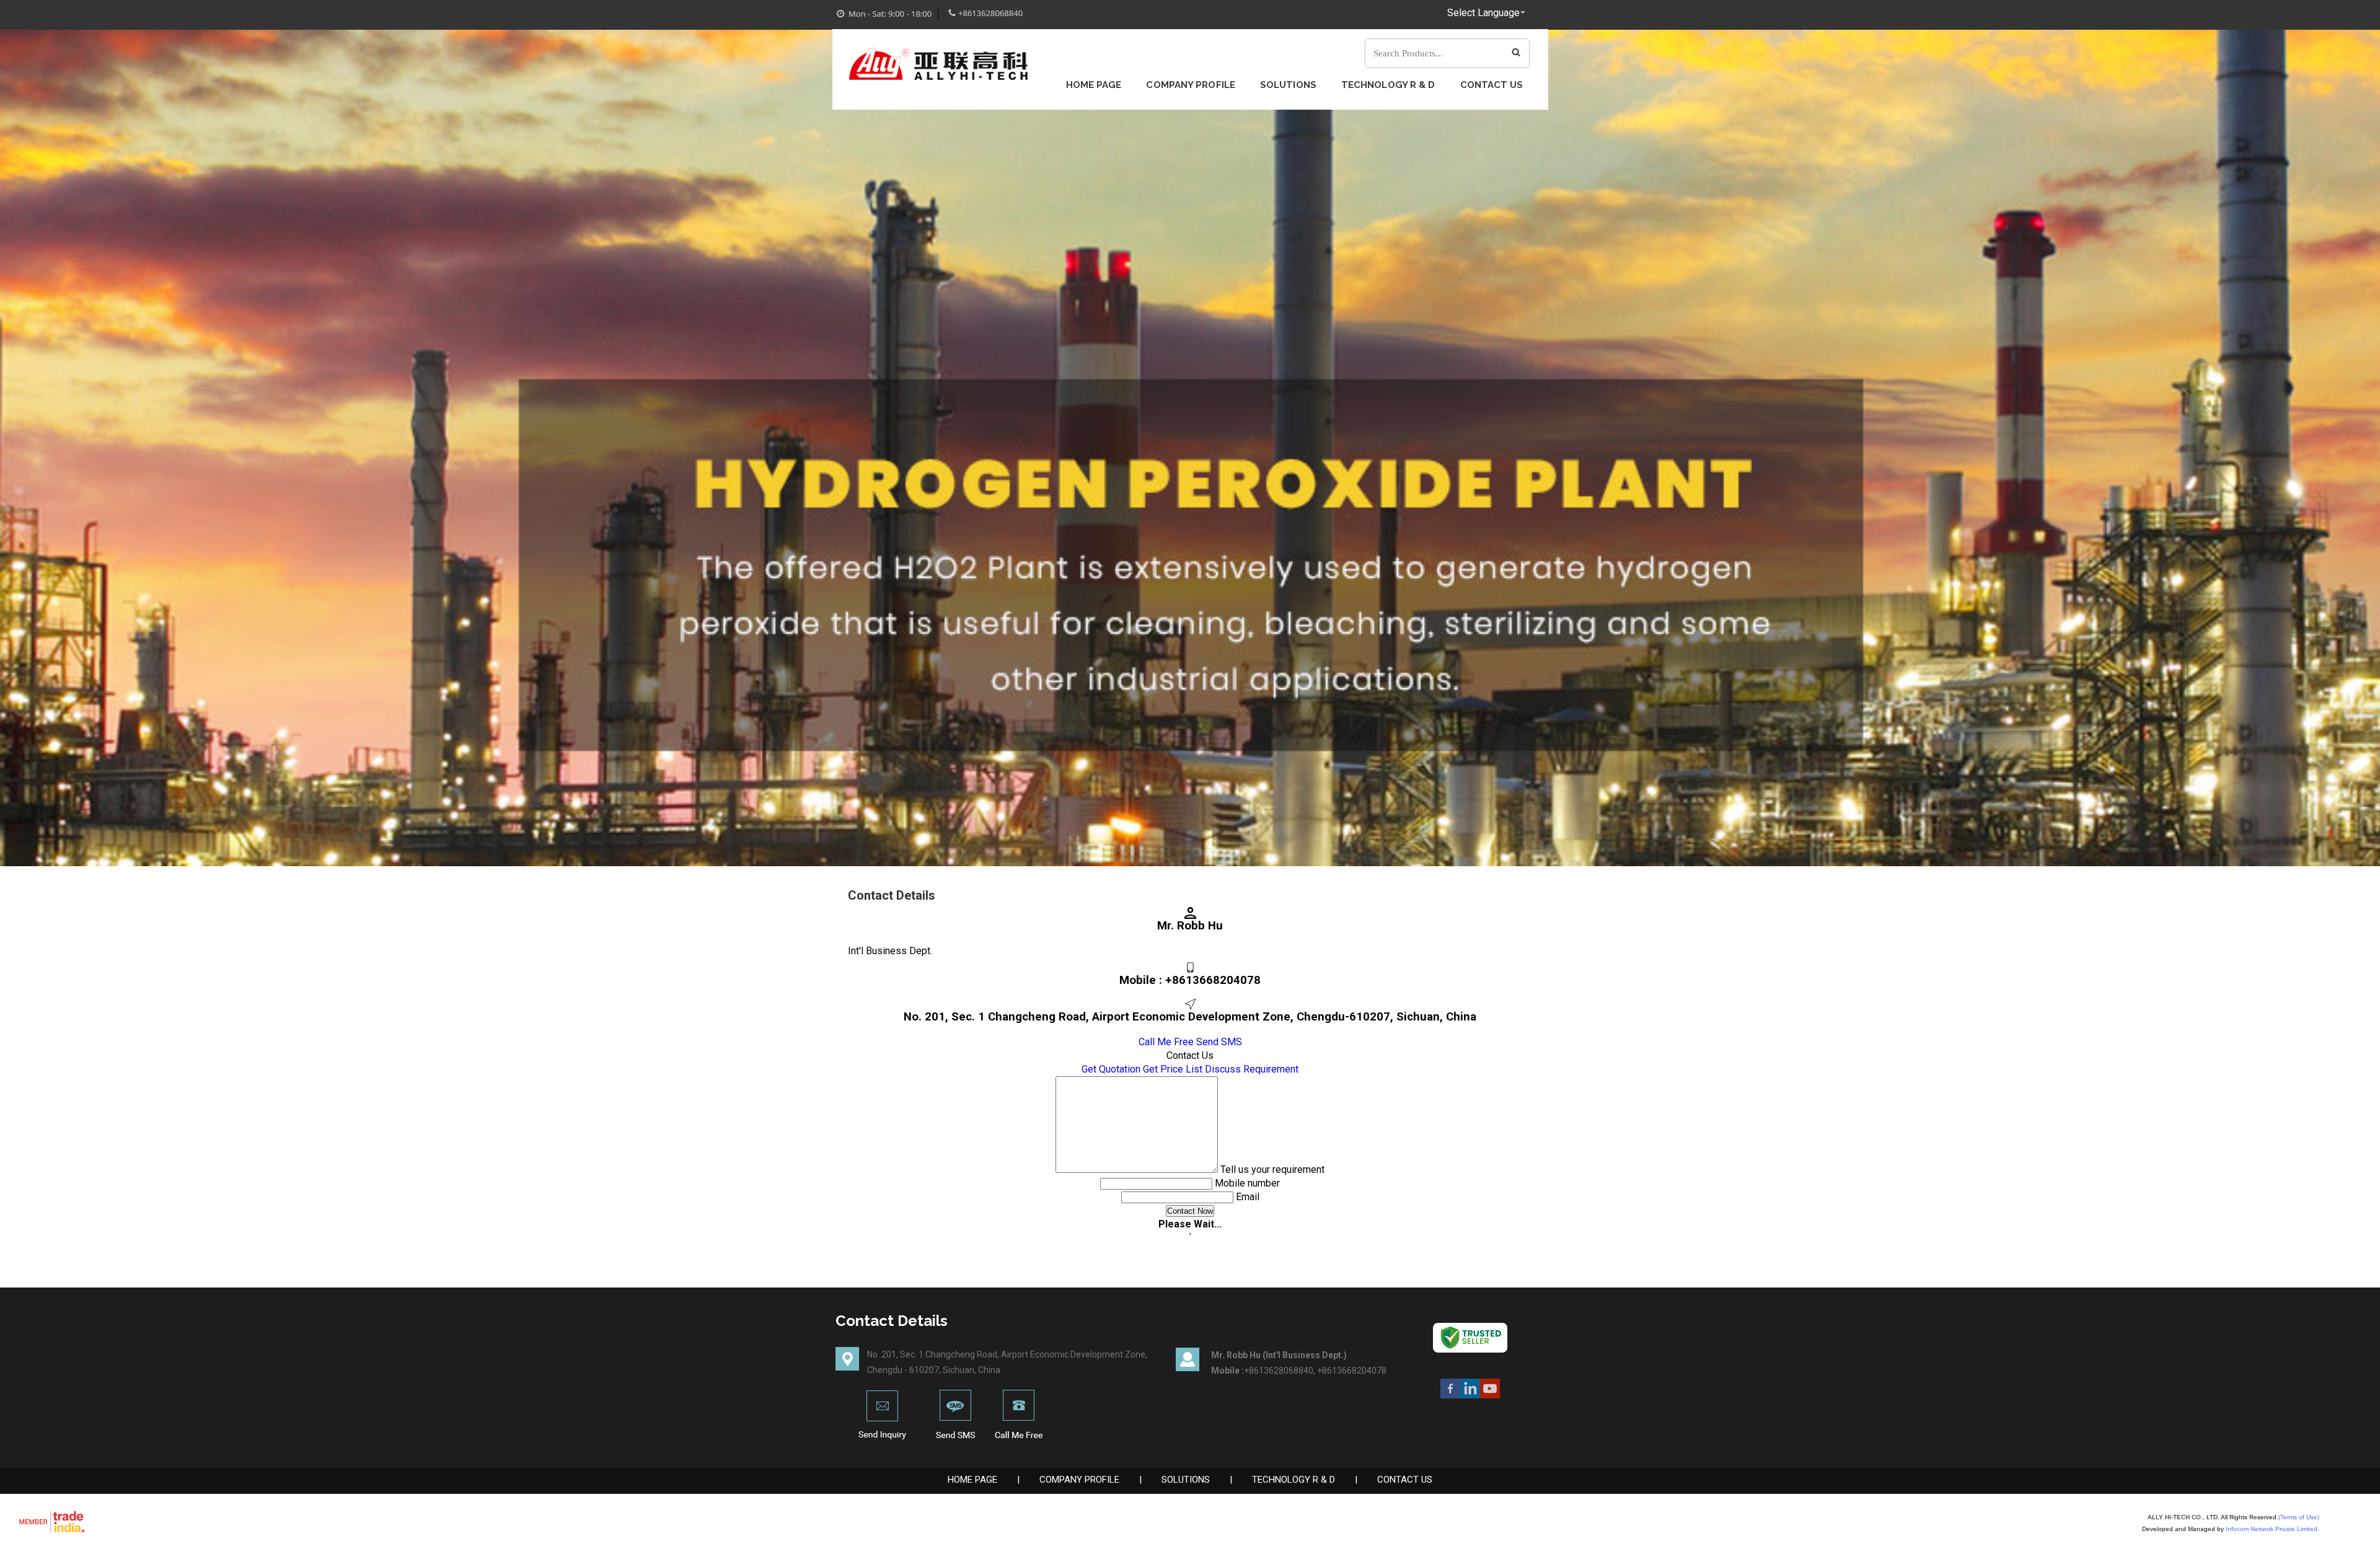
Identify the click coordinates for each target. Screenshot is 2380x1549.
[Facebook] (1450, 1395)
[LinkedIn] (1470, 1395)
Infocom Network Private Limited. (2272, 1529)
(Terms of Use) (2299, 1517)
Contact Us (1492, 85)
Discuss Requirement (1252, 1069)
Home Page (1094, 85)
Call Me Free (1166, 1042)
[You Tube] (1490, 1395)
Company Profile (1191, 85)
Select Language (1483, 13)
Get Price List (1173, 1069)
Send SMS (1219, 1042)
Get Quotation (1111, 1069)
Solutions (1288, 85)
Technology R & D (1388, 85)
